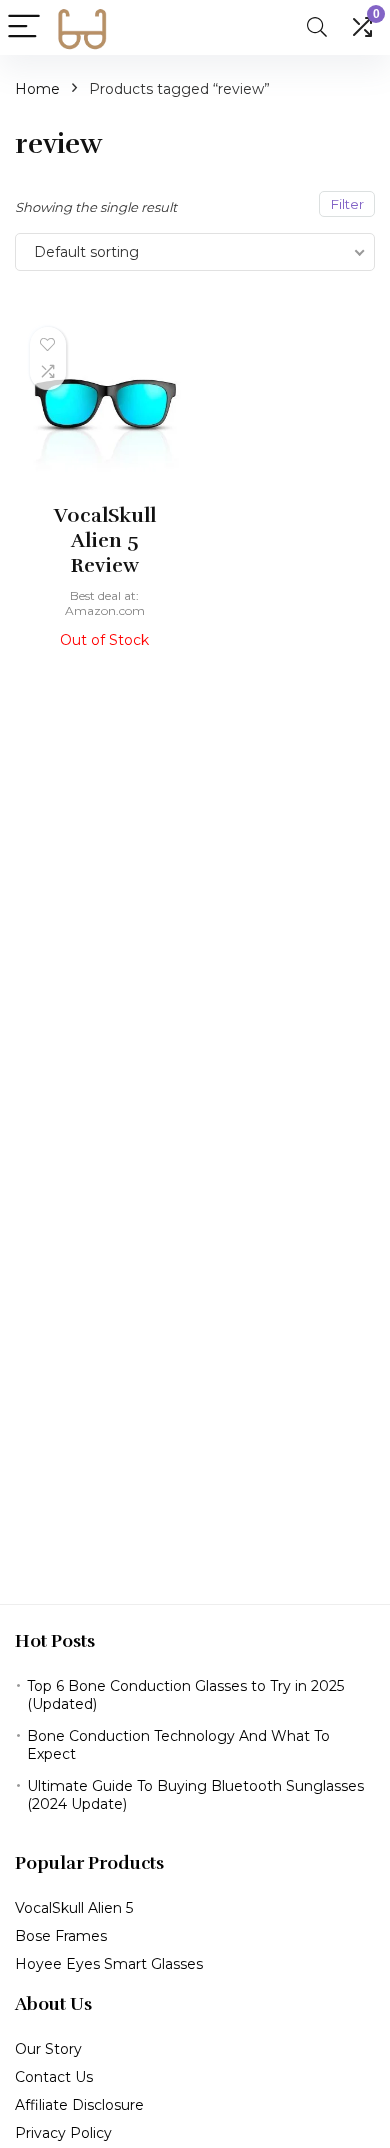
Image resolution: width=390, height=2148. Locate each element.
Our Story (48, 2049)
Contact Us (54, 2077)
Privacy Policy (63, 2133)
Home (37, 89)
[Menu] (24, 27)
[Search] (317, 27)
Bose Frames (61, 1936)
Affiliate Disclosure (79, 2105)
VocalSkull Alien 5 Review (105, 540)
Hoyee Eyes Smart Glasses (109, 1964)
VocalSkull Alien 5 (74, 1908)
